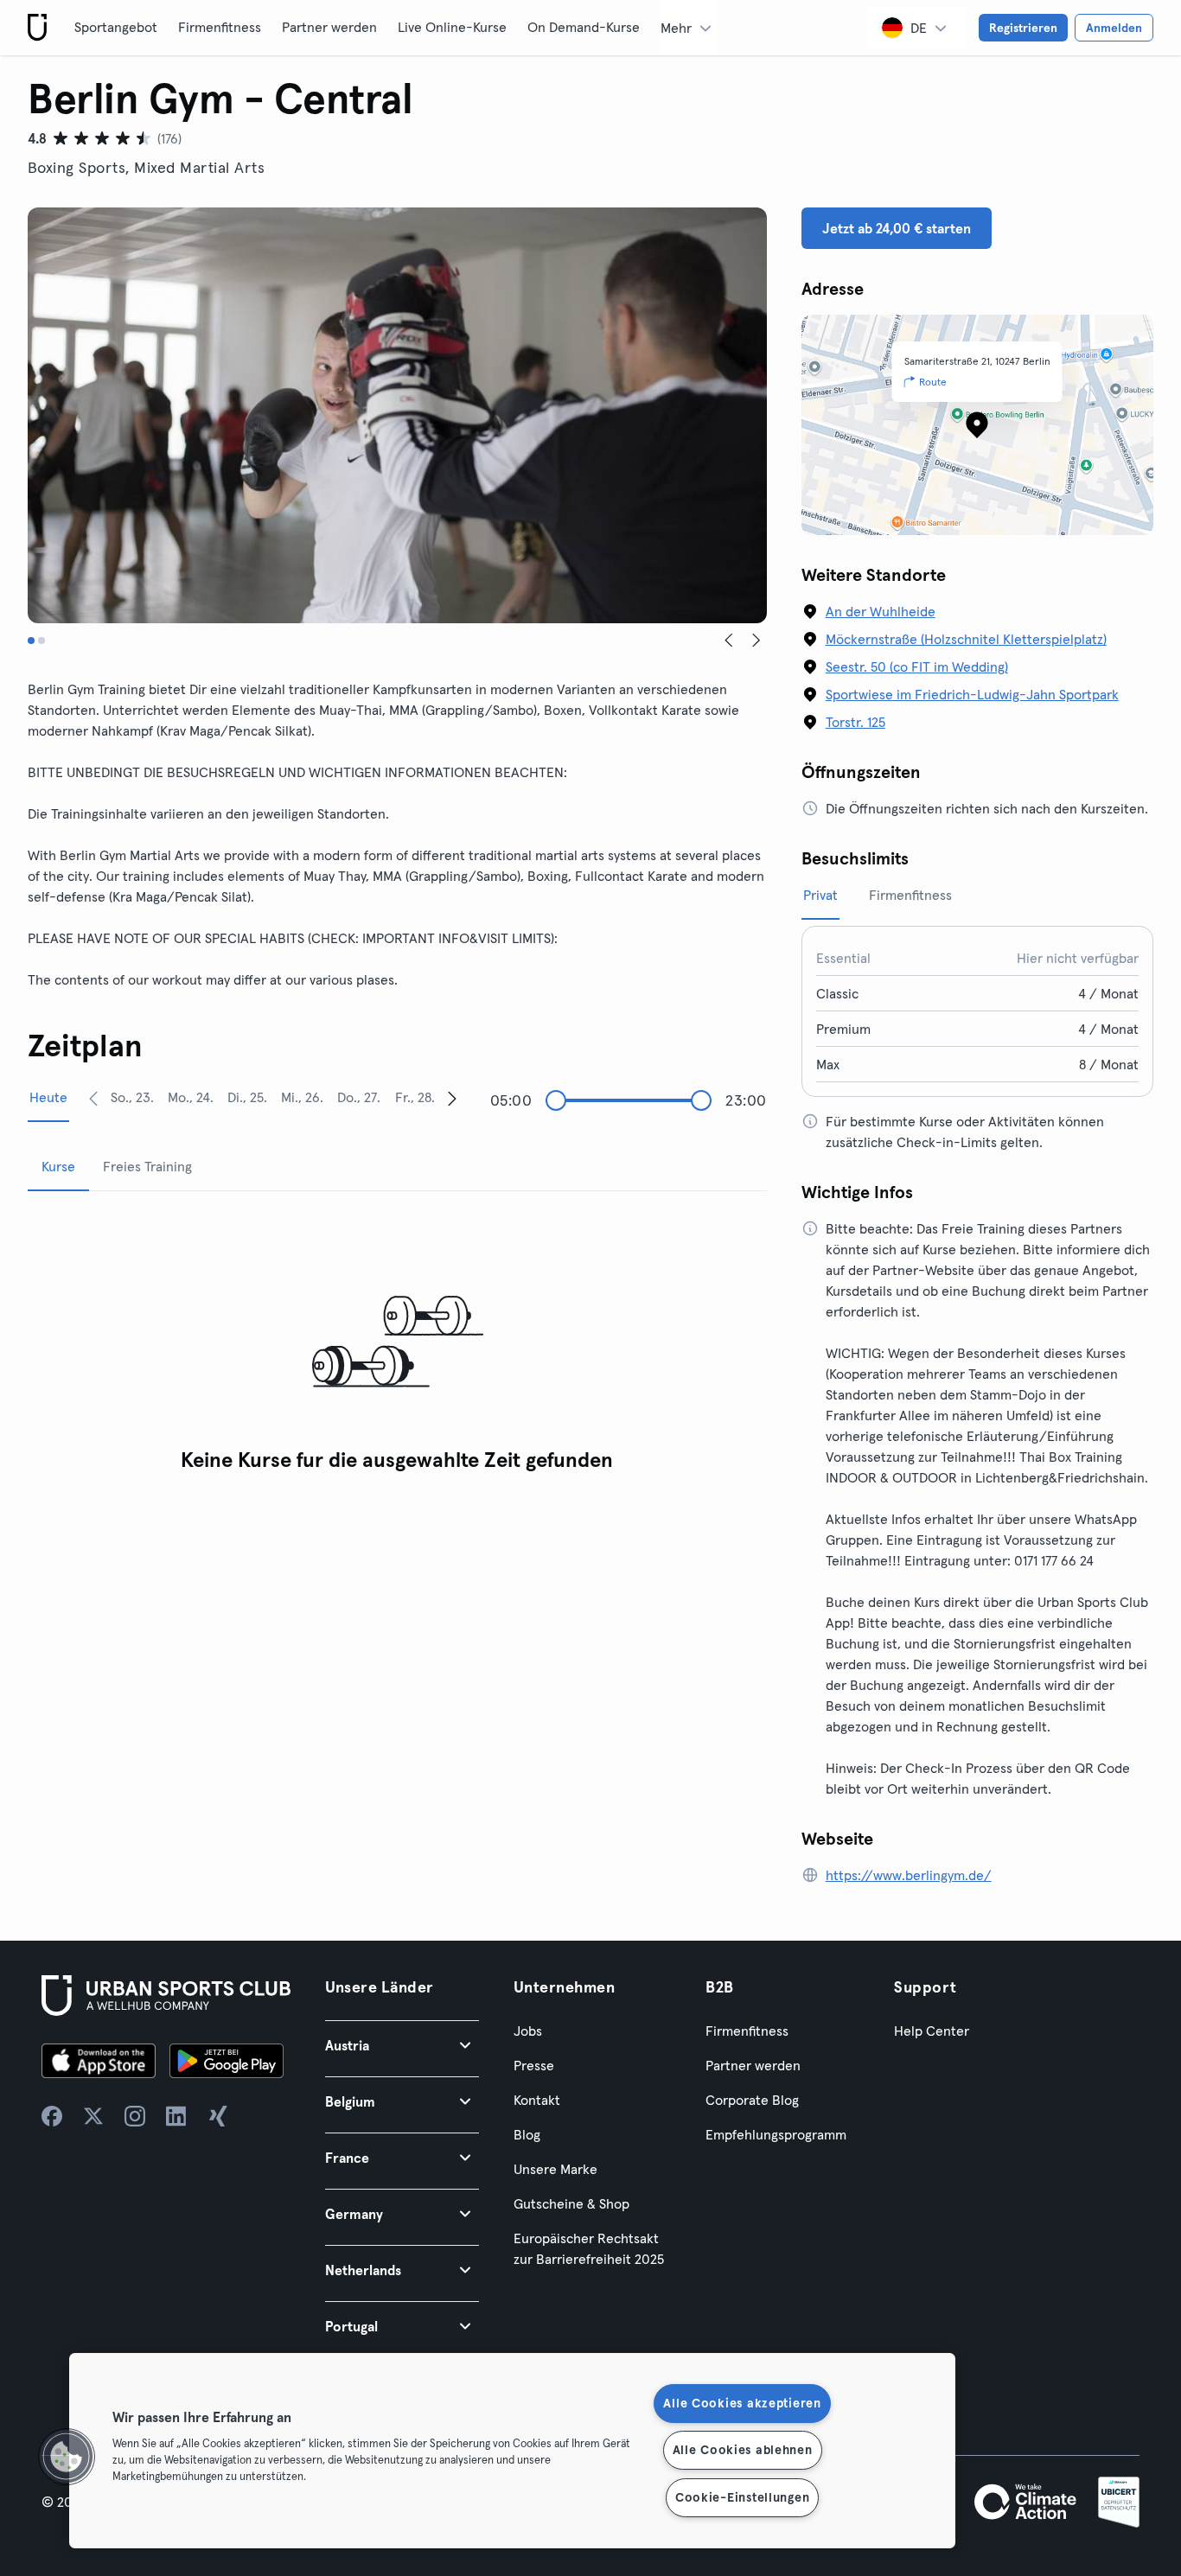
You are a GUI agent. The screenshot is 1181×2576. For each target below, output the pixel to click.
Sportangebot (116, 27)
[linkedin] (176, 2116)
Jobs (528, 2031)
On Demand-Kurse (584, 27)
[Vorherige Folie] (729, 641)
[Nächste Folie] (756, 641)
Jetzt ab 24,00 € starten (897, 228)
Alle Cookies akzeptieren (742, 2403)
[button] (402, 2045)
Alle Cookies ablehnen (743, 2450)
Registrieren (1023, 28)
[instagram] (135, 2116)
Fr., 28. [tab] (415, 1097)
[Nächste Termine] (452, 1098)
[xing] (218, 2116)
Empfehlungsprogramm (776, 2134)
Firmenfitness (220, 27)
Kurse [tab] (58, 1166)
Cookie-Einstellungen (742, 2497)
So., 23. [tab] (132, 1097)
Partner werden (329, 27)
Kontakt (537, 2100)
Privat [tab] (820, 895)
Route (933, 382)
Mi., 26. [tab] (302, 1097)
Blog (527, 2134)
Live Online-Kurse (452, 27)
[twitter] (93, 2116)
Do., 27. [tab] (359, 1097)
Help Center (932, 2031)
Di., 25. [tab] (247, 1097)
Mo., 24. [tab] (191, 1097)
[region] (512, 2451)
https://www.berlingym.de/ (909, 1875)
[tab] (31, 641)
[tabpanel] (397, 1343)
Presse (534, 2065)
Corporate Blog (752, 2100)
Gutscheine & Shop (571, 2203)
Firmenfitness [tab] (910, 895)
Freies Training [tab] (147, 1166)
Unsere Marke (555, 2169)
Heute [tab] (48, 1097)
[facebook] (52, 2116)
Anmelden (1114, 28)
